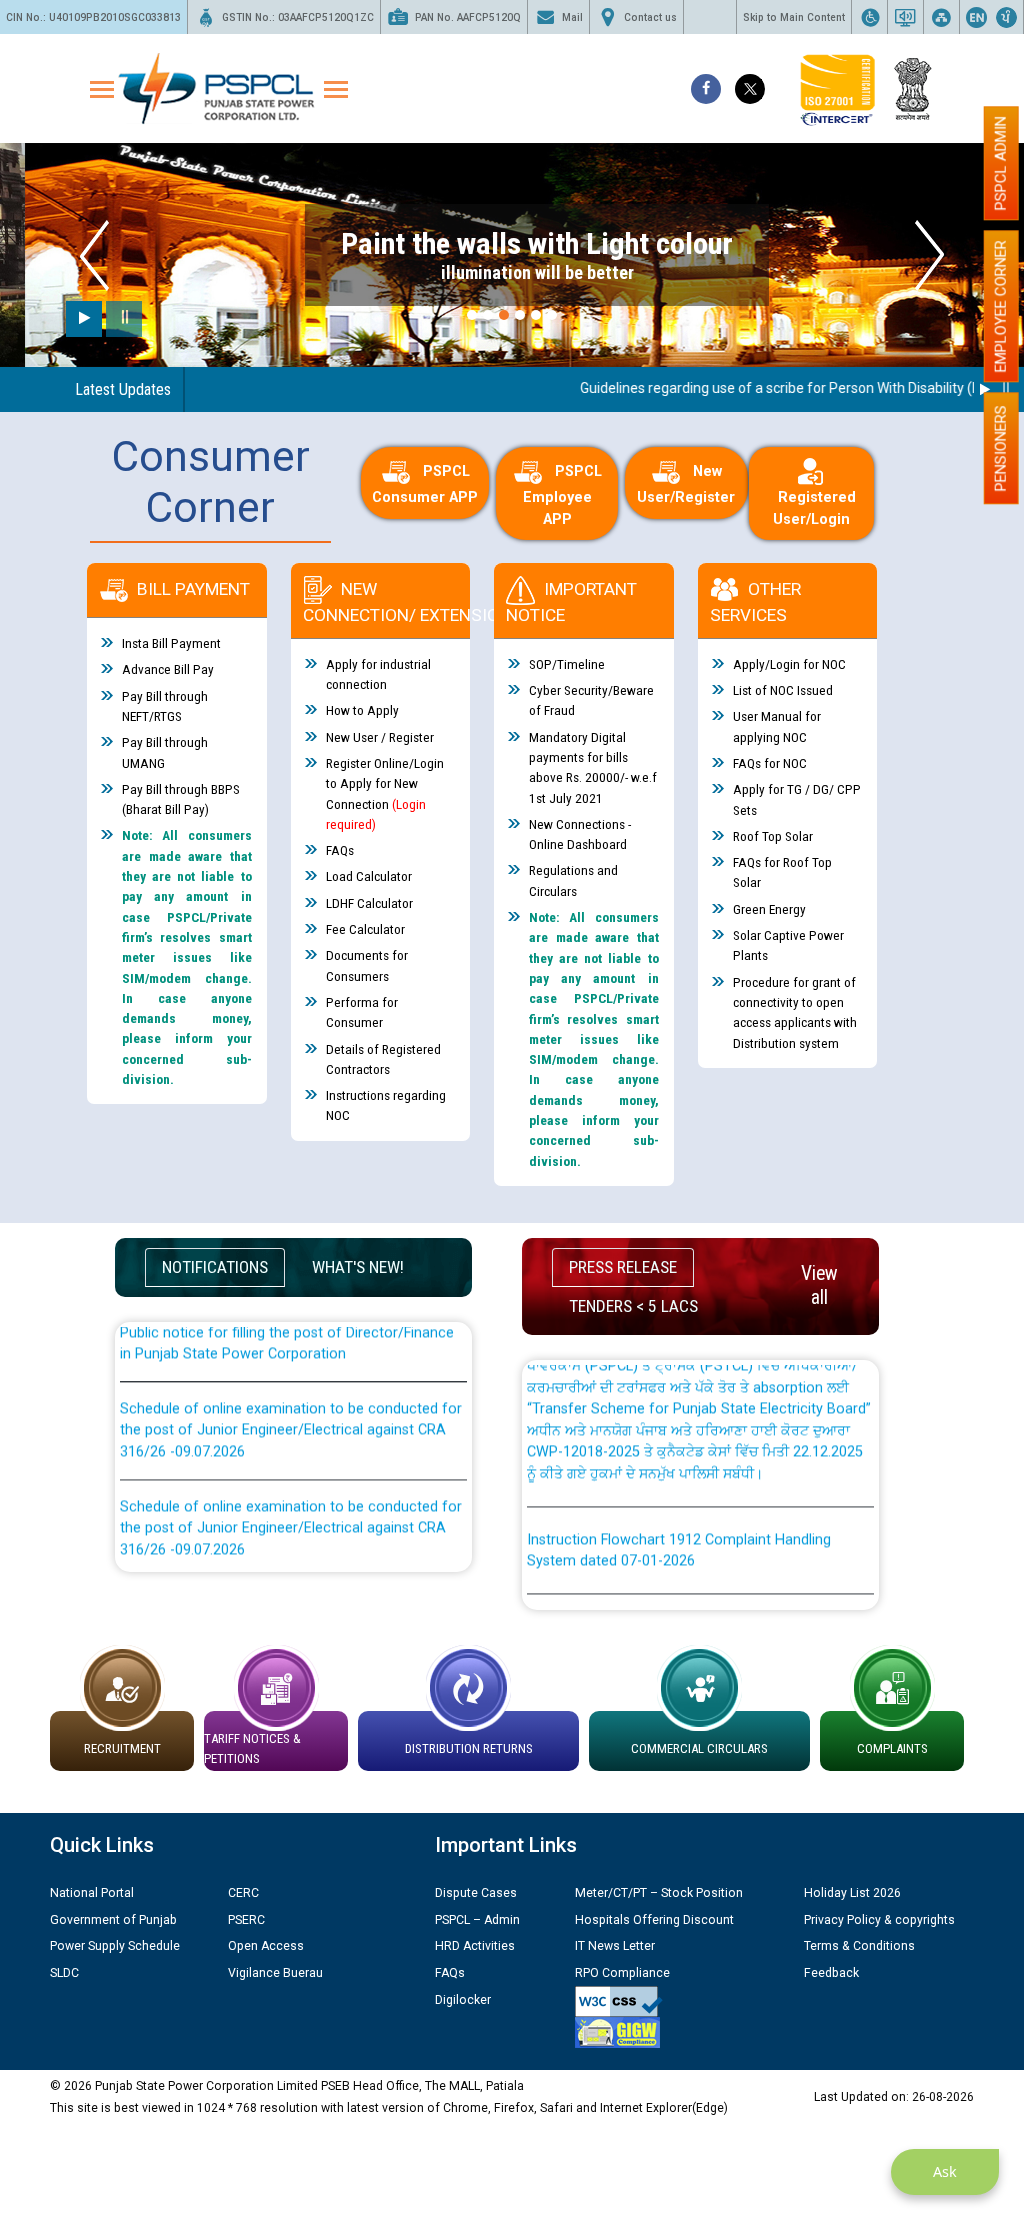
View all (819, 1285)
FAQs (340, 850)
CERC (243, 1893)
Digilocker (463, 2000)
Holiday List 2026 (852, 1893)
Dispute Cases (476, 1893)
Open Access (266, 1946)
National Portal (92, 1893)
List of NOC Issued (783, 690)
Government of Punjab (113, 1920)
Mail (572, 17)
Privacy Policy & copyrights (879, 1920)
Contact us (650, 17)
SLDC (64, 1973)
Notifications (215, 1267)
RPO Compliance (622, 1973)
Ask (945, 2171)
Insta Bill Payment (171, 643)
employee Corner (1001, 306)
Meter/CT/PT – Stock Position (659, 1893)
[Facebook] (706, 89)
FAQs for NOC (770, 763)
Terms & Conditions (859, 1946)
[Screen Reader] (905, 17)
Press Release (623, 1267)
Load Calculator (369, 876)
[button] (472, 315)
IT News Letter (615, 1946)
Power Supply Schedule (115, 1946)
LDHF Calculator (369, 903)
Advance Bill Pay (168, 669)
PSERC (246, 1920)
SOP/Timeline (567, 664)
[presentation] (94, 255)
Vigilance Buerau (275, 1973)
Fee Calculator (365, 929)
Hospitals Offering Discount (654, 1920)
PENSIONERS (1001, 448)
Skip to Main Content (794, 17)
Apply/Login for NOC (789, 664)
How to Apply (362, 710)
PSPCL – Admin (477, 1920)
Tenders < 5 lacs (633, 1306)
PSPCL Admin (1001, 163)
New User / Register (380, 737)
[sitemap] (941, 17)
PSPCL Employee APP (562, 495)
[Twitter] (750, 89)
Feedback (831, 1973)
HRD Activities (475, 1946)
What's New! (358, 1267)
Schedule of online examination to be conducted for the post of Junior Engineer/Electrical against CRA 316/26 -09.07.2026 (291, 1401)
